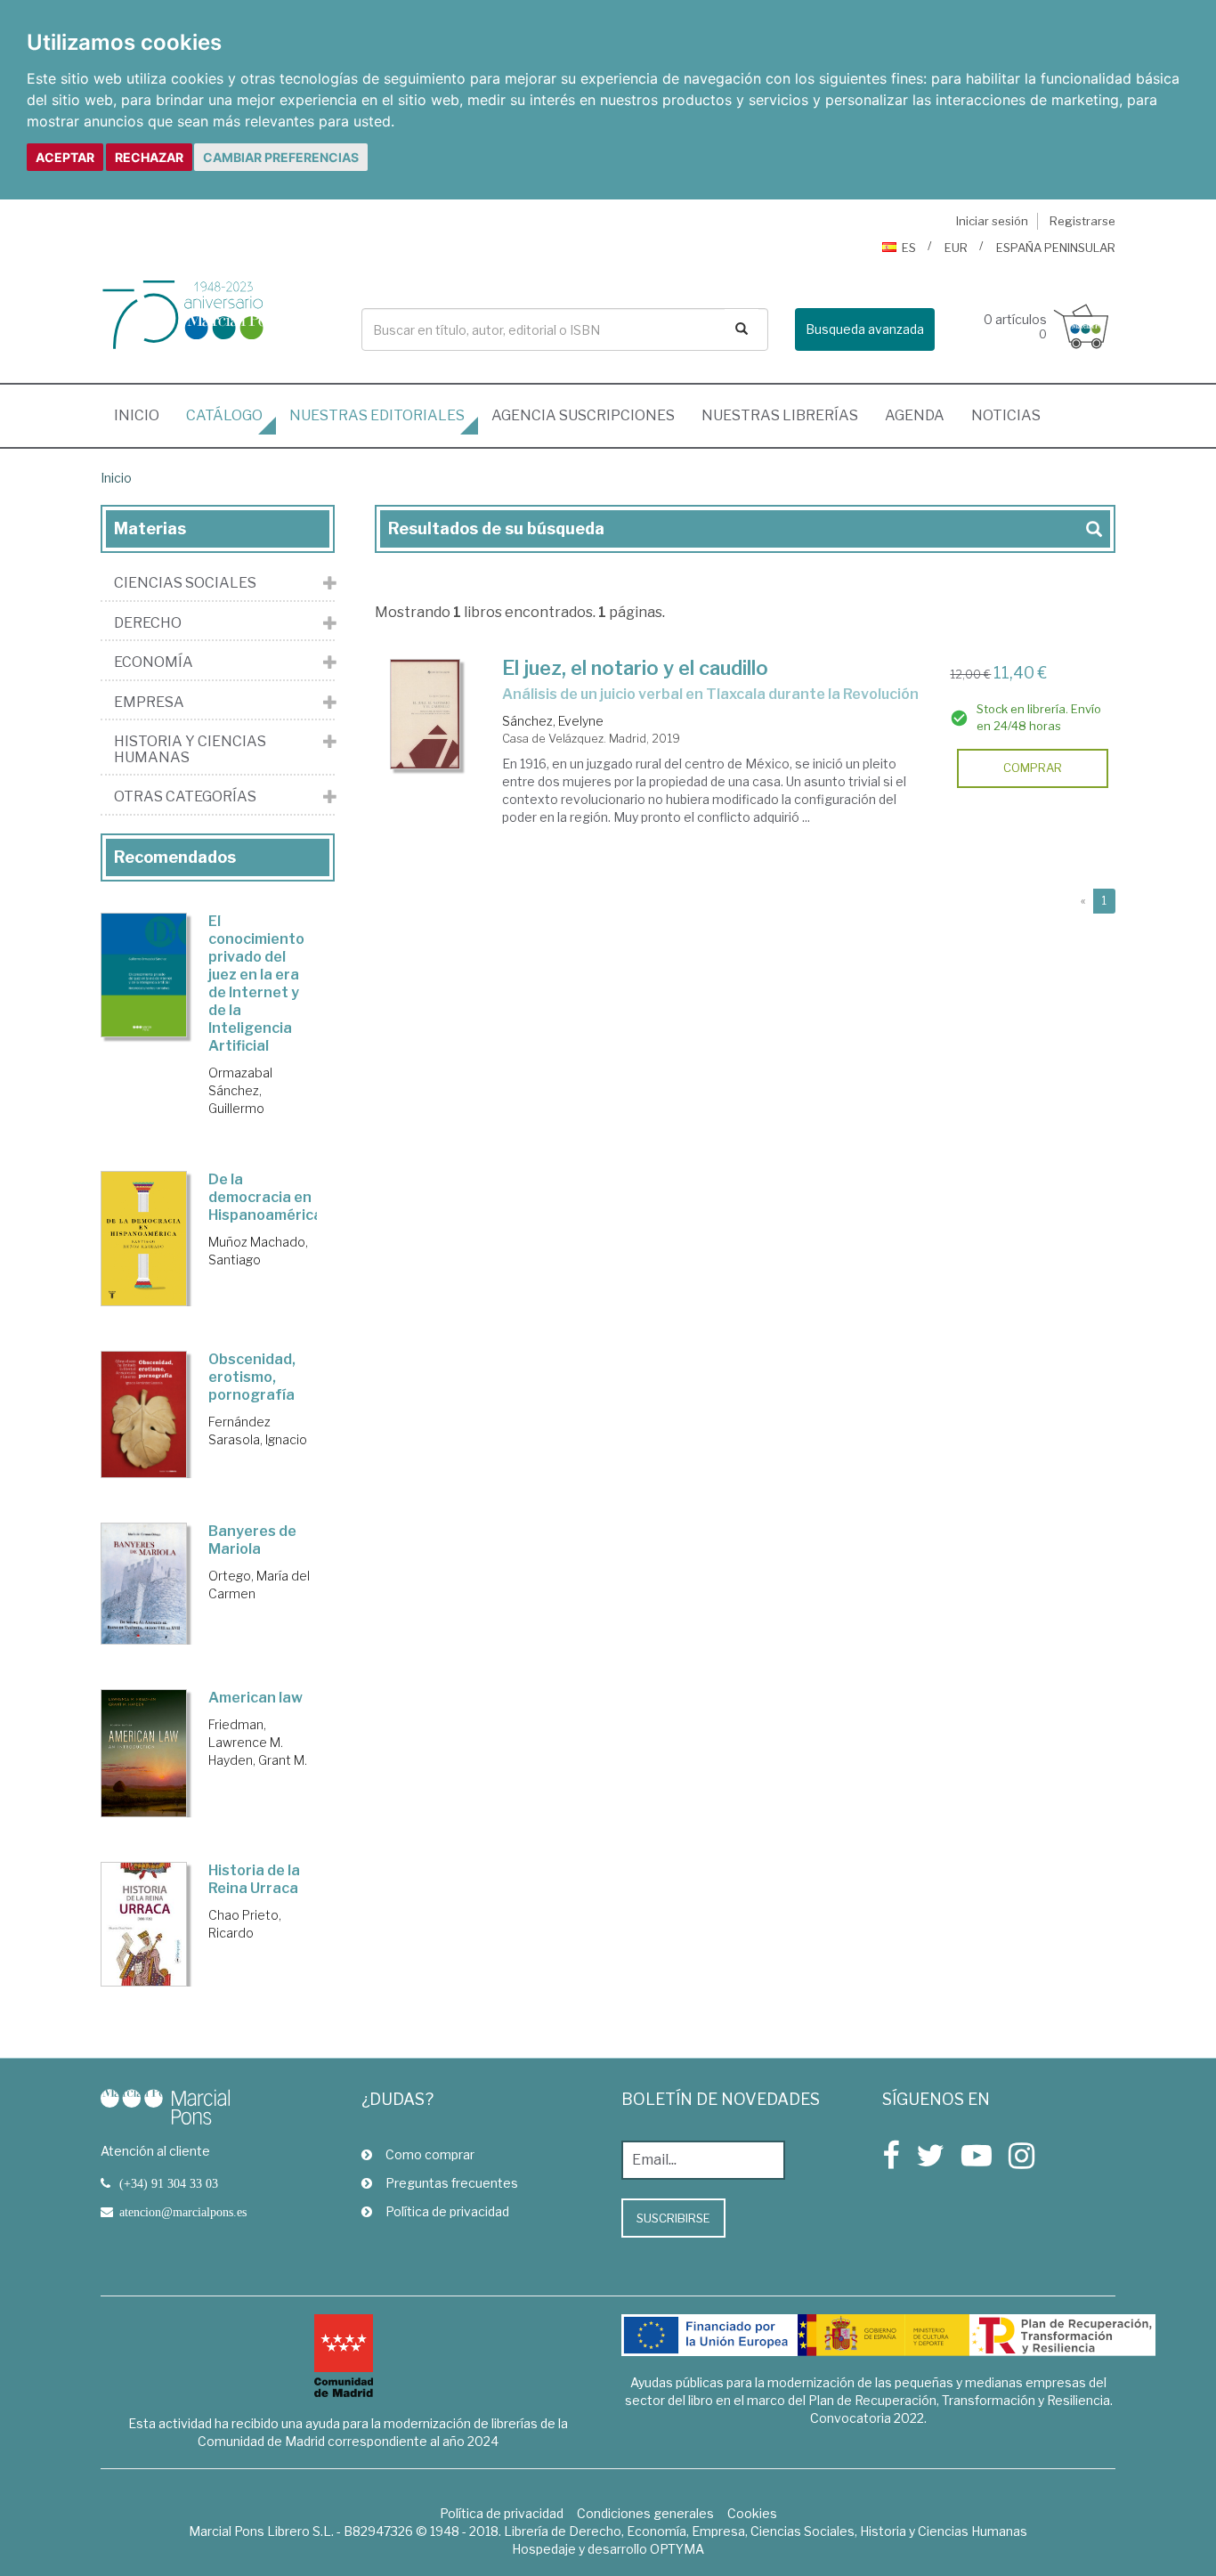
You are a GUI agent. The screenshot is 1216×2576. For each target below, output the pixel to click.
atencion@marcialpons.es (183, 2212)
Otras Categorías (185, 797)
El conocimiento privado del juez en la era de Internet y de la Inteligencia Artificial (256, 983)
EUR (956, 248)
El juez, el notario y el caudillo (635, 668)
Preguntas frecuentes (452, 2183)
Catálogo (224, 415)
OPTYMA (677, 2549)
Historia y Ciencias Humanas (190, 749)
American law (255, 1698)
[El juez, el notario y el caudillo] (426, 715)
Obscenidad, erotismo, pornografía (252, 1377)
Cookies (752, 2513)
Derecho (148, 623)
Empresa (149, 703)
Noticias (1006, 415)
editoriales (377, 415)
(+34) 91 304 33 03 (169, 2183)
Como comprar (430, 2154)
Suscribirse (673, 2218)
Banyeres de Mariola (252, 1540)
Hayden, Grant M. (258, 1760)
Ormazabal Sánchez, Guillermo (240, 1090)
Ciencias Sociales (185, 583)
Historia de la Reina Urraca (254, 1879)
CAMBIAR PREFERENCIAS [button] (281, 157)
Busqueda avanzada (865, 329)
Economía (154, 662)
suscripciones (583, 415)
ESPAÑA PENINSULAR (1056, 248)
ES (909, 248)
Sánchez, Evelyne (553, 721)
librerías (780, 415)
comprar (1033, 768)
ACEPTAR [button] (65, 157)
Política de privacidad (447, 2211)
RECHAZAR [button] (149, 157)
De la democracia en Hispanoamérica (265, 1197)
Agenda (915, 415)
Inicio (143, 415)
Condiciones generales (645, 2513)
